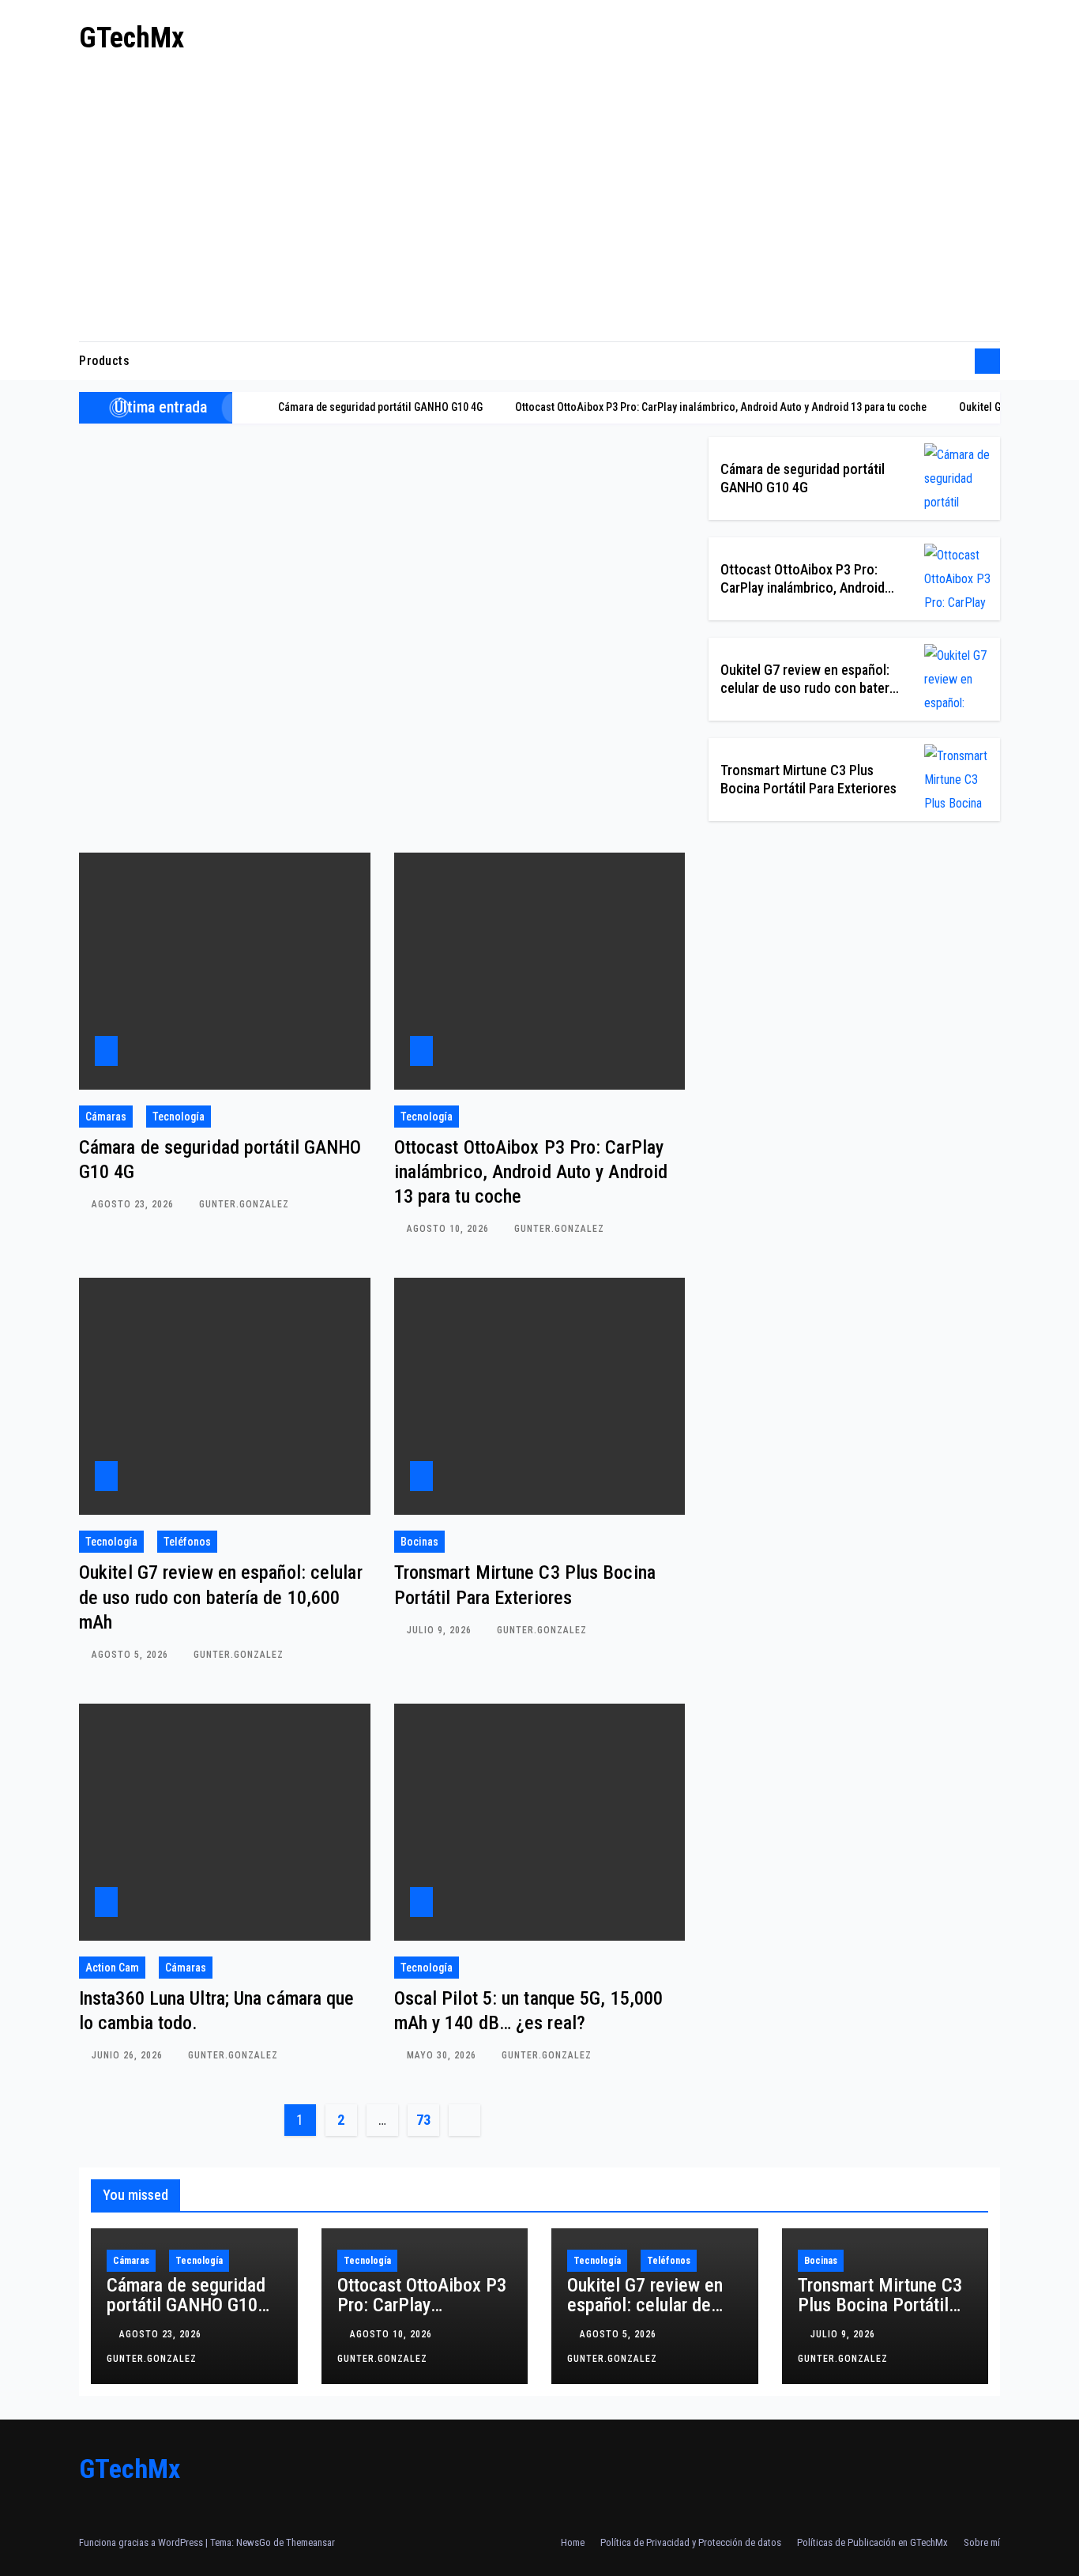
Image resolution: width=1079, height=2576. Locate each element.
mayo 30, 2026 (443, 2055)
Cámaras (106, 1117)
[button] (957, 361)
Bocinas (419, 1542)
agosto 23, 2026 (134, 1204)
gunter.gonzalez (244, 1204)
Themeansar (310, 2542)
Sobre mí (982, 2542)
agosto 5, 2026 (132, 1655)
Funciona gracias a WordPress (142, 2542)
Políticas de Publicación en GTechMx (872, 2542)
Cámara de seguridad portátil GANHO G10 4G (186, 2305)
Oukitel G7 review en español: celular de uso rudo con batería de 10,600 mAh (810, 688)
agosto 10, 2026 (449, 1229)
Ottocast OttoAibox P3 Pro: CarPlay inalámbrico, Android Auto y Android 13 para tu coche (531, 1172)
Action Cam (112, 1968)
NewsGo (254, 2542)
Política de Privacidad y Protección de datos (691, 2542)
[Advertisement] (539, 203)
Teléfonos (187, 1542)
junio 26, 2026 (129, 2055)
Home (573, 2542)
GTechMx (132, 38)
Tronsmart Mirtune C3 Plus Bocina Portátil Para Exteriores (880, 2305)
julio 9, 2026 (441, 1630)
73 (423, 2120)
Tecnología (179, 1117)
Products (104, 361)
